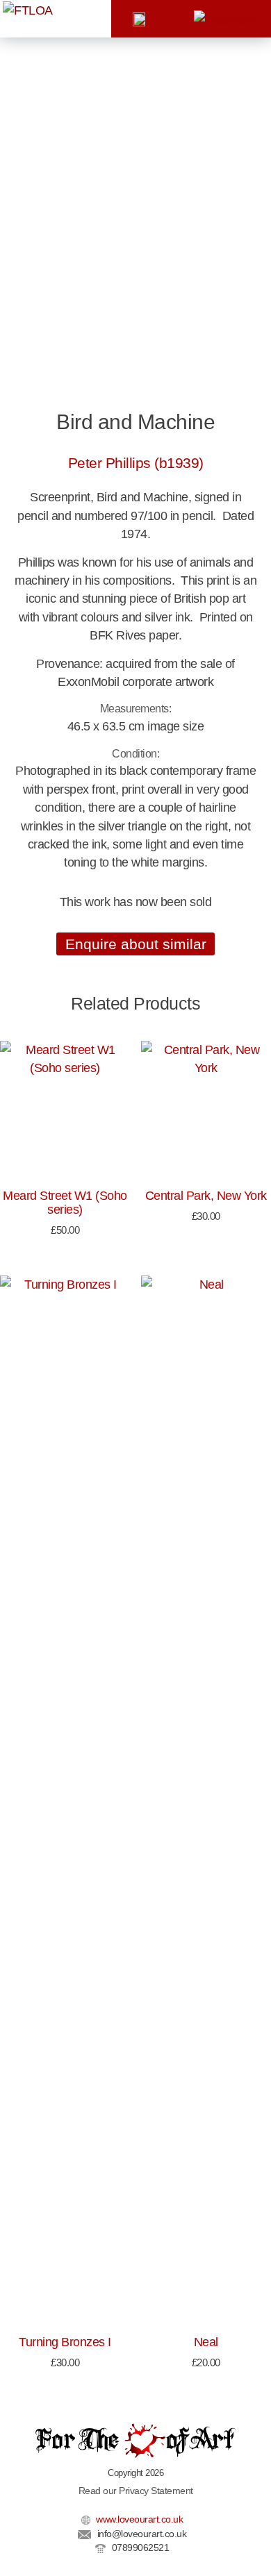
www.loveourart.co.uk (139, 2519)
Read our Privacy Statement (136, 2491)
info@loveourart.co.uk (140, 2534)
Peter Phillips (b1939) (136, 463)
